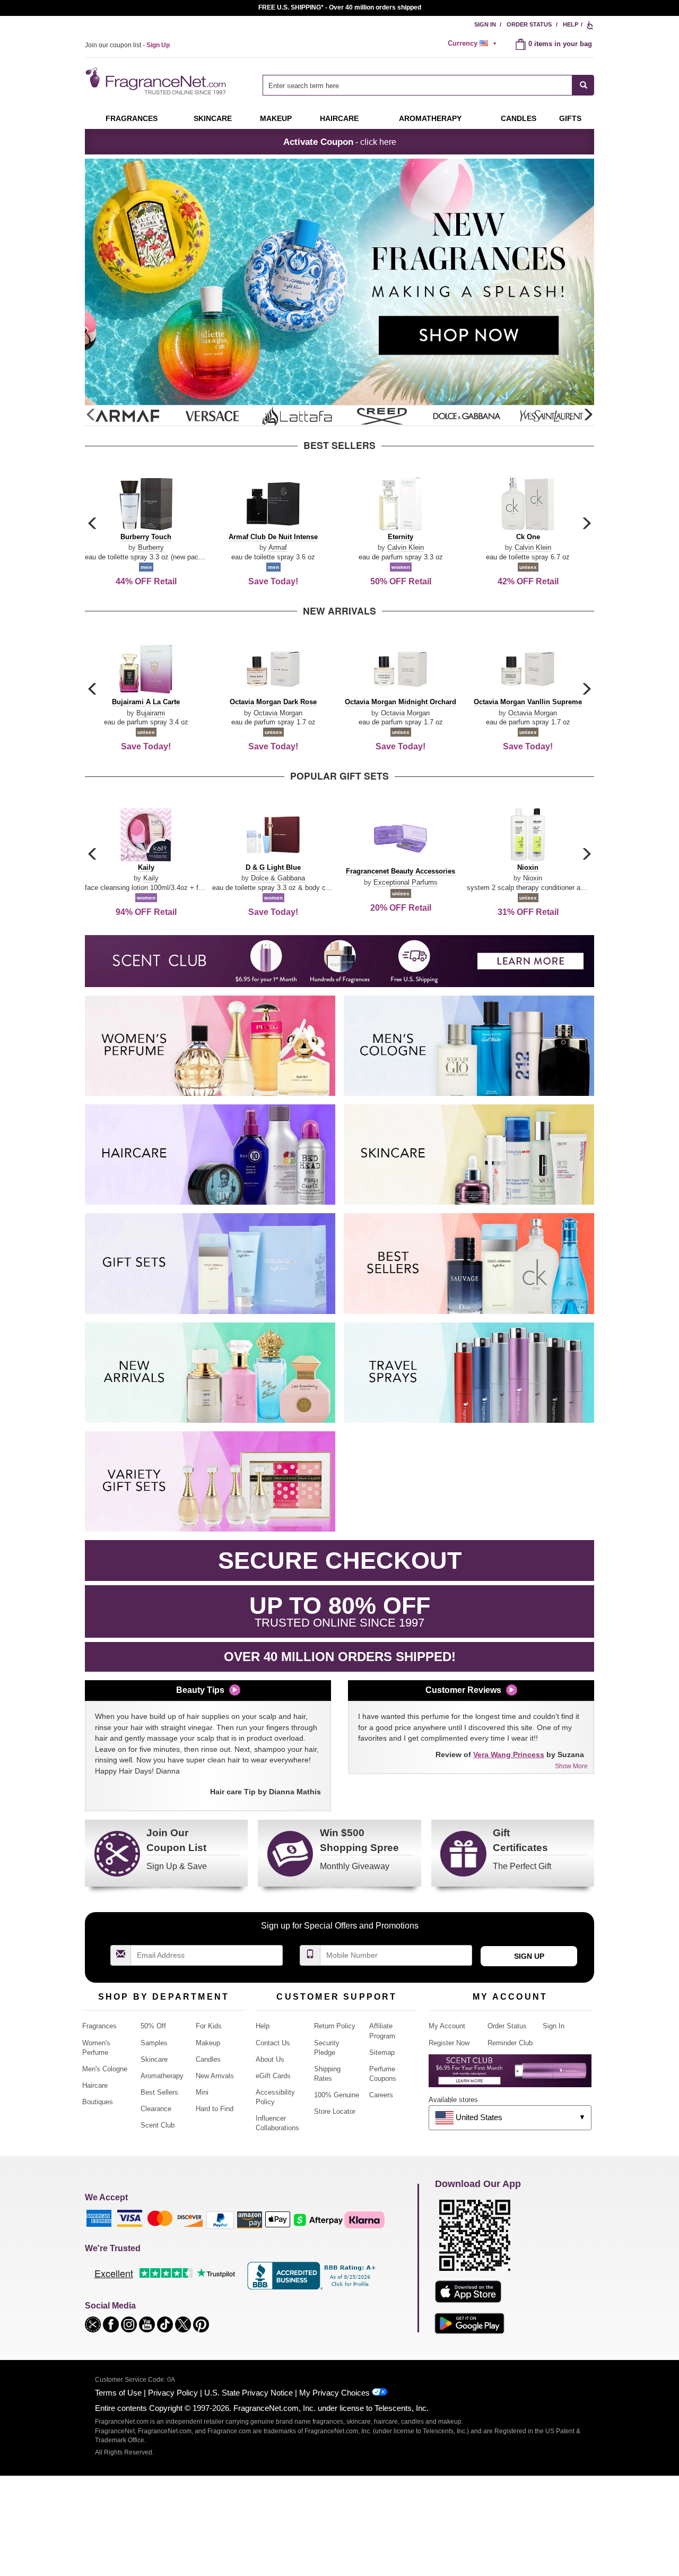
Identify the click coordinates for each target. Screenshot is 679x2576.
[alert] (474, 44)
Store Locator (335, 2111)
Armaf (278, 547)
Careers (381, 2095)
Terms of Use (118, 2393)
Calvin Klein (406, 547)
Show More (571, 1766)
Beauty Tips (200, 1690)
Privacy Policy (173, 2393)
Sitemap (382, 2052)
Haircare (339, 118)
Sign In (485, 24)
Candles (208, 2059)
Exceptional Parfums (406, 882)
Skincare (213, 118)
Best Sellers (159, 2092)
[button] (588, 415)
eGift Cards (273, 2076)
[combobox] (428, 85)
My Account (447, 2026)
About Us (270, 2059)
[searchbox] (417, 85)
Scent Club (158, 2125)
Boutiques (98, 2102)
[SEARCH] (583, 85)
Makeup (276, 118)
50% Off (153, 2026)
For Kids (209, 2026)
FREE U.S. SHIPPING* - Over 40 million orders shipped (340, 7)
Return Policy (335, 2026)
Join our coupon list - (127, 45)
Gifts (570, 118)
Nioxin (533, 878)
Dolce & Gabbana (278, 878)
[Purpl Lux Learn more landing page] (510, 2075)
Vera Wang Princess (509, 1754)
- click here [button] (340, 142)
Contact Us (273, 2043)
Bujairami (151, 713)
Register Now (449, 2043)
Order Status (529, 24)
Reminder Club (510, 2043)
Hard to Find (215, 2109)
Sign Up (529, 1956)
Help (571, 24)
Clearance (156, 2109)
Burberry (151, 547)
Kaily (151, 878)
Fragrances (132, 118)
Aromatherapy (162, 2076)
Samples (154, 2043)
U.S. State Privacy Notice (249, 2393)
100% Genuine (337, 2095)
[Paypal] (220, 2220)
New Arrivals (215, 2076)
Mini (202, 2092)
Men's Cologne (105, 2069)
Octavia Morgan (278, 713)
